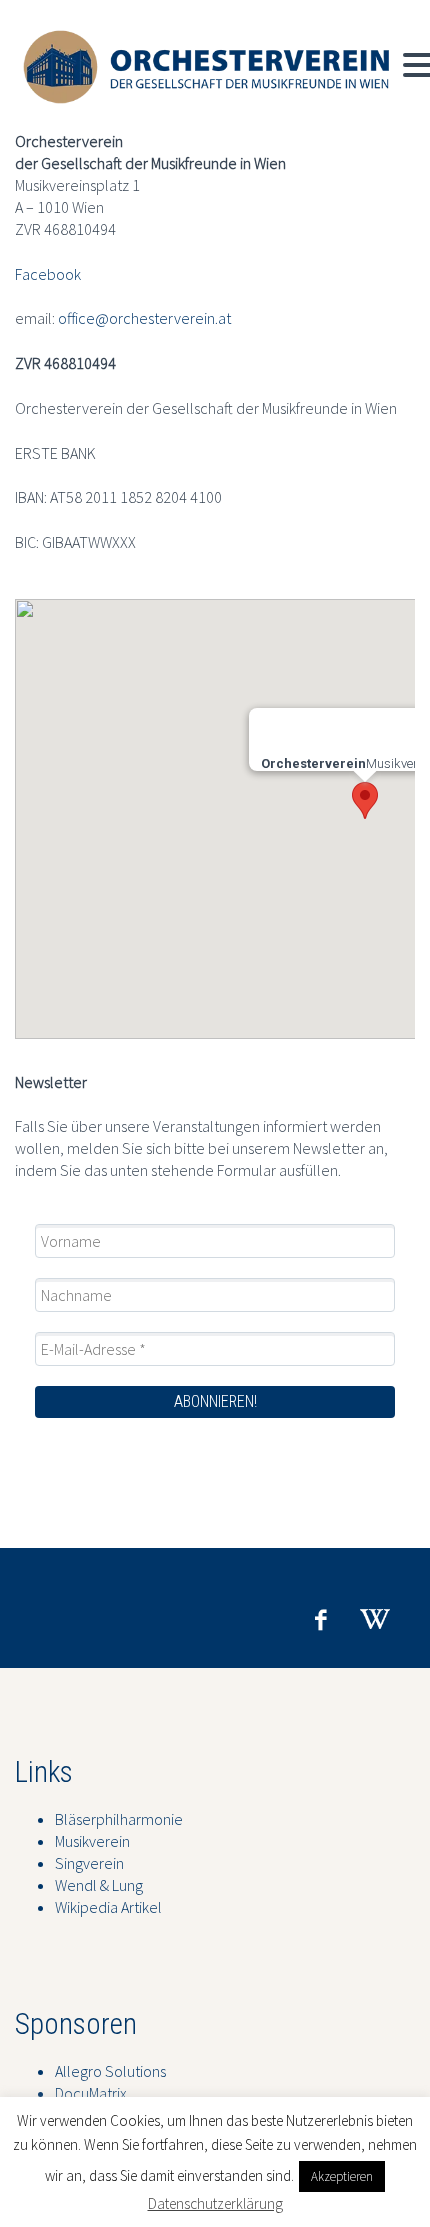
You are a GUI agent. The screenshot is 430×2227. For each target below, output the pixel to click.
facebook (320, 1620)
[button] (365, 800)
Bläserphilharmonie (119, 1819)
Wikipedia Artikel (108, 1907)
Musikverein (92, 1841)
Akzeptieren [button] (342, 2176)
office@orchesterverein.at (144, 318)
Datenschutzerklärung (215, 2203)
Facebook (48, 274)
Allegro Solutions (110, 2071)
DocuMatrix (91, 2093)
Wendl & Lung (99, 1885)
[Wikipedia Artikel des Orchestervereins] (375, 1620)
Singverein (89, 1863)
